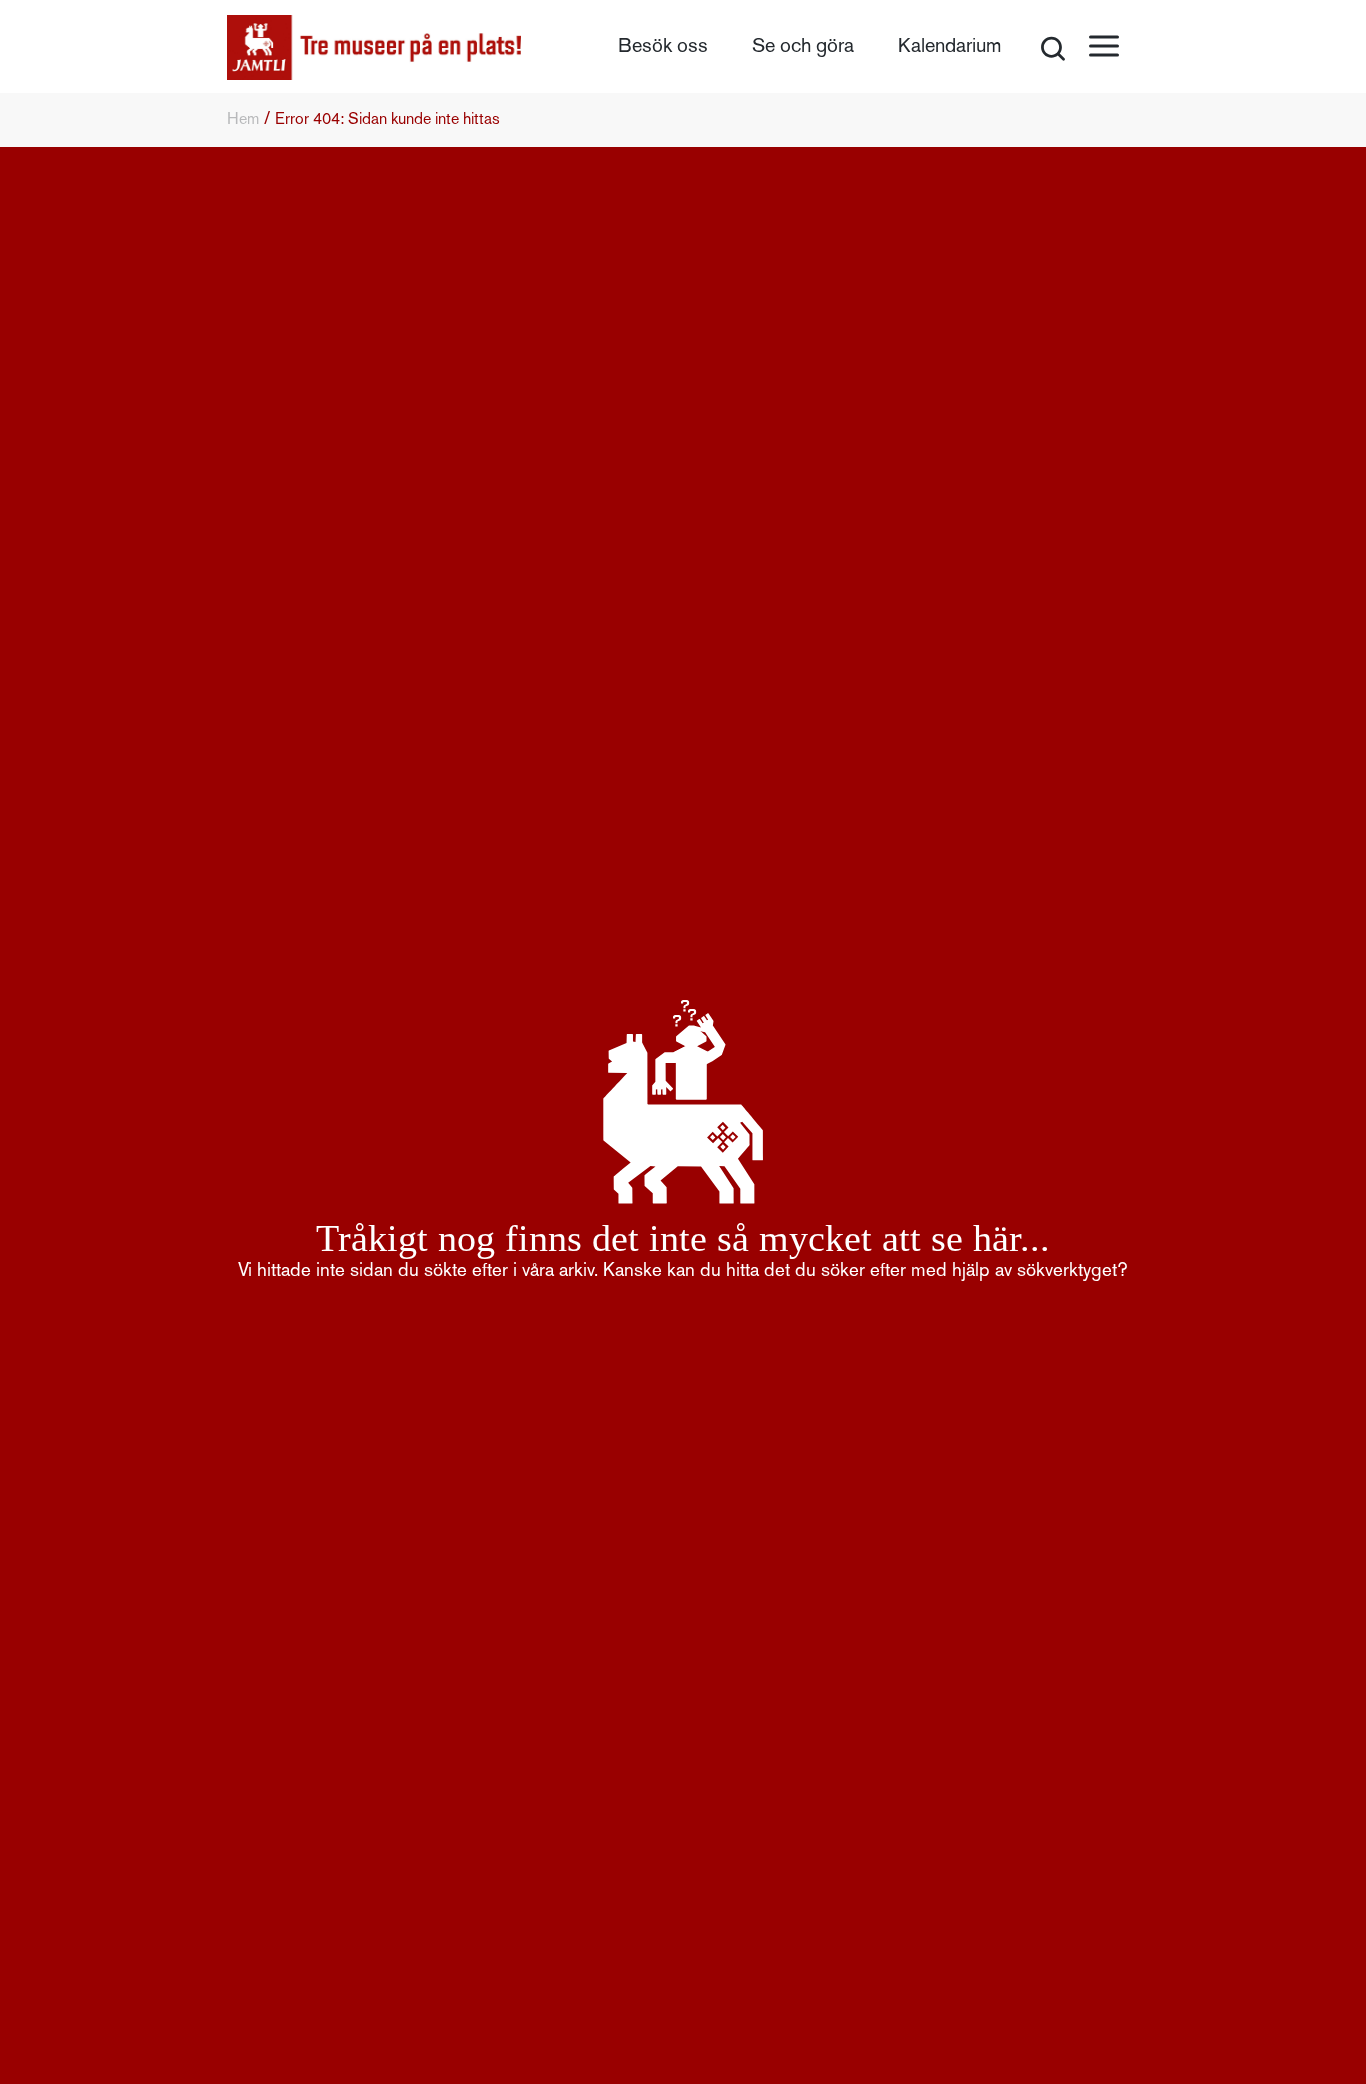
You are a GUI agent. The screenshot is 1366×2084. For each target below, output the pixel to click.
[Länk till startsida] (374, 47)
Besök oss (663, 47)
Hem (243, 120)
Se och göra (803, 47)
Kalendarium (949, 47)
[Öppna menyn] (1104, 46)
